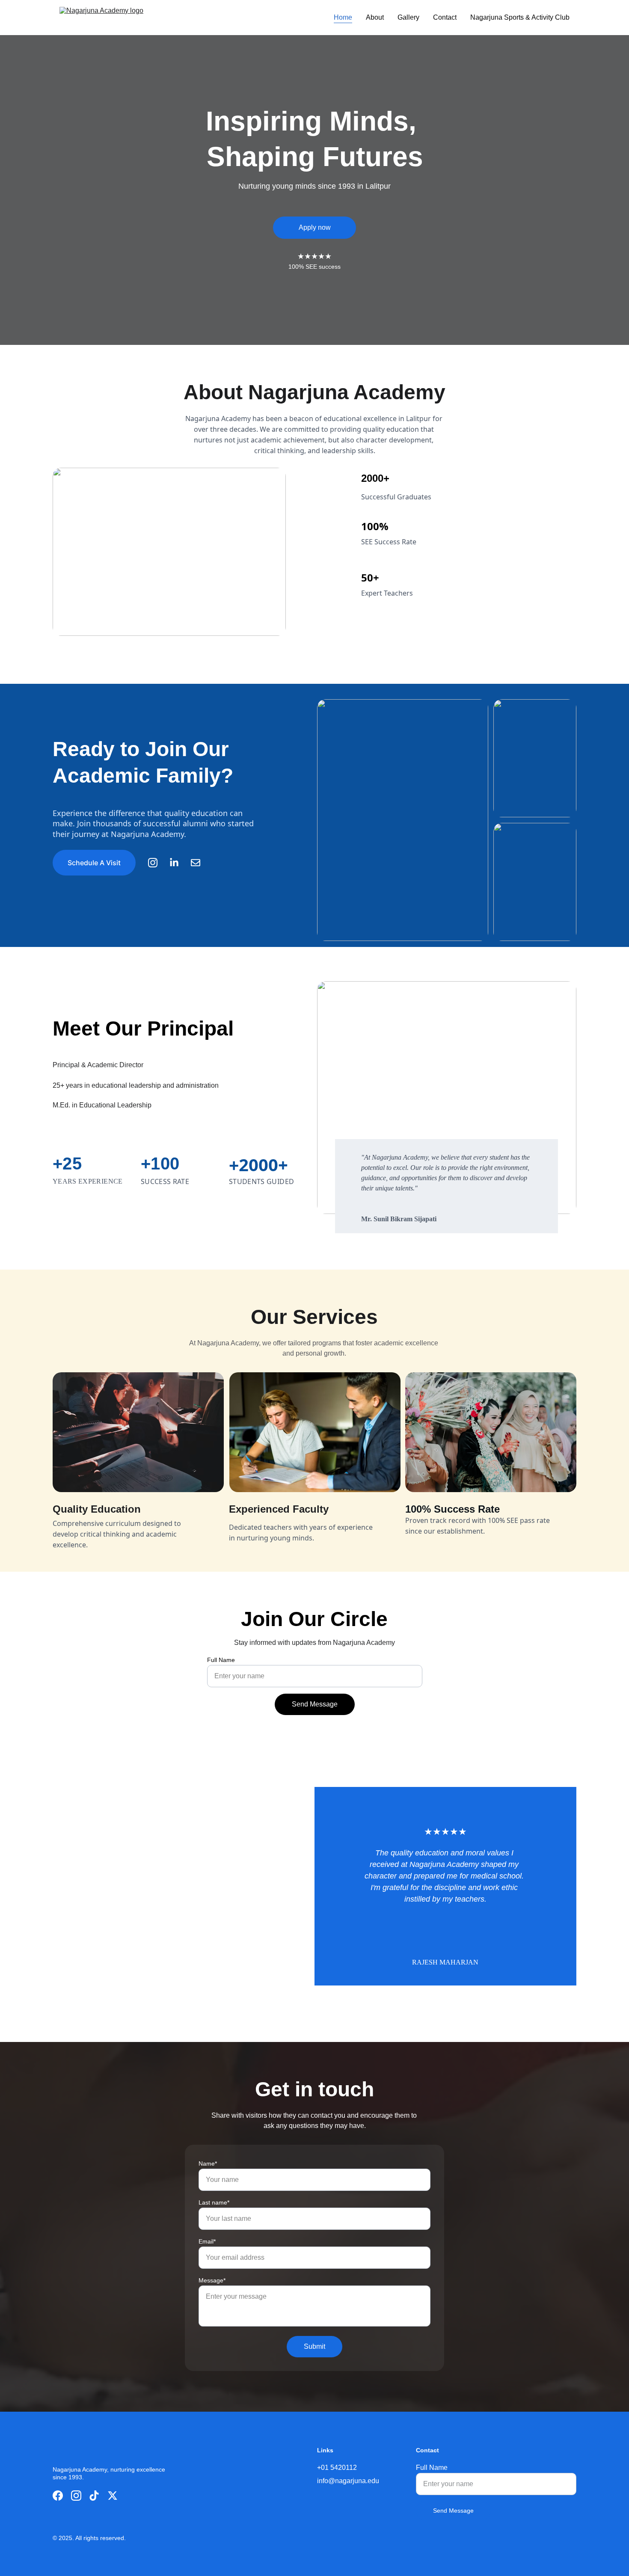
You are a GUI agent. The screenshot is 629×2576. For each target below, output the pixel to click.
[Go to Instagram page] (157, 863)
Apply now (315, 227)
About (375, 17)
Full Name (221, 1660)
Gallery (408, 17)
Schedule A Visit (94, 863)
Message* (212, 2280)
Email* (207, 2241)
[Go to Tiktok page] (94, 2496)
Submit (314, 2346)
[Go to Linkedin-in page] (178, 863)
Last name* (214, 2202)
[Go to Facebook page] (58, 2496)
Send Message (315, 1704)
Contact (445, 17)
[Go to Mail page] (196, 863)
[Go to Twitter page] (113, 2496)
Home (343, 17)
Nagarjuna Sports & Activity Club (520, 17)
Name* (208, 2163)
